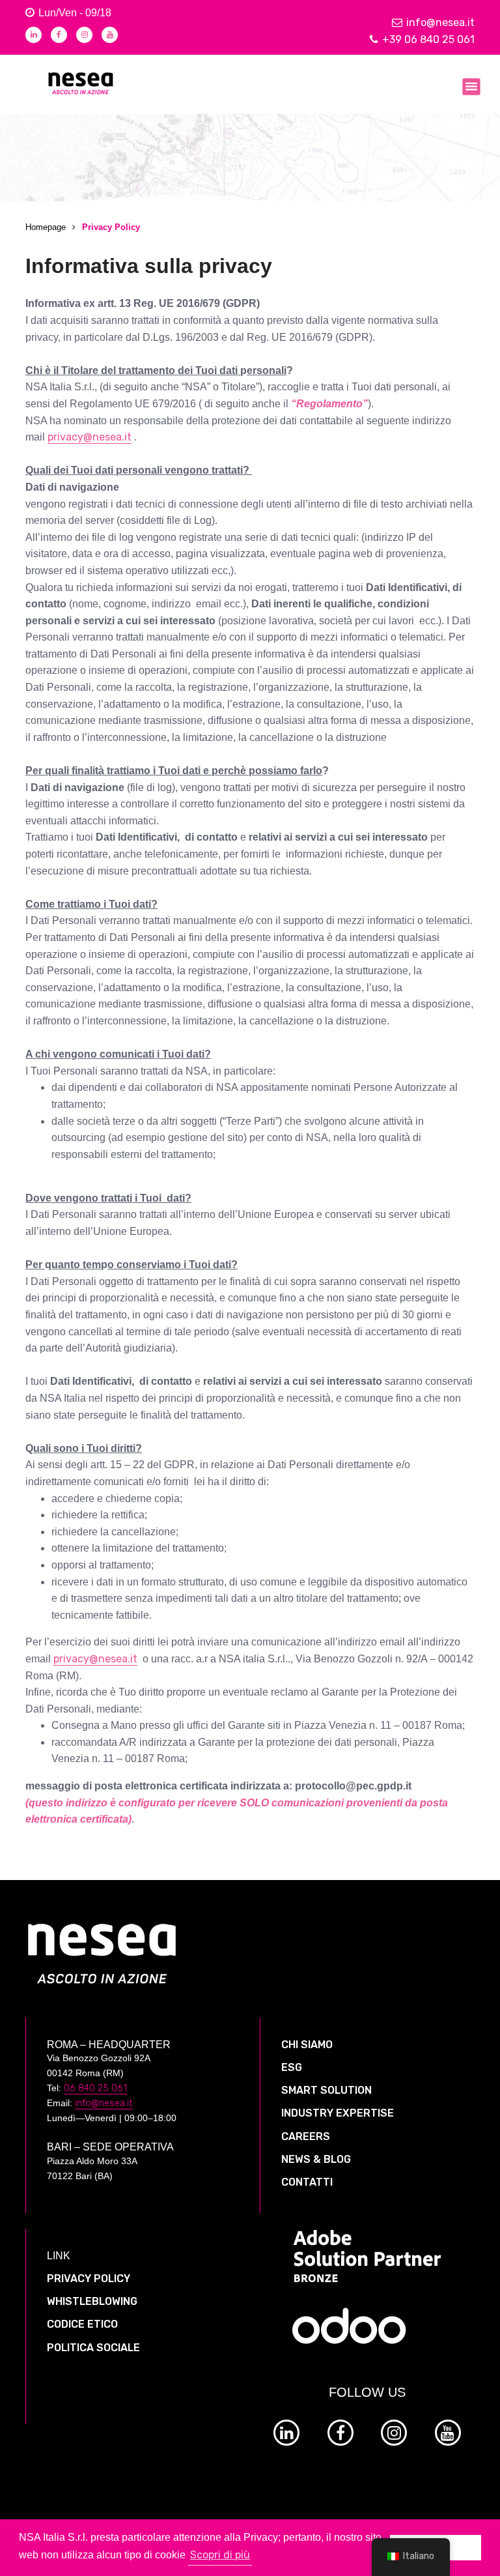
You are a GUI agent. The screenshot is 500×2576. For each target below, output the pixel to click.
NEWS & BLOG (316, 2159)
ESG (292, 2067)
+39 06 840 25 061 (428, 39)
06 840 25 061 (95, 2088)
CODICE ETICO (82, 2324)
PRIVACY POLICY (89, 2279)
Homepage (46, 227)
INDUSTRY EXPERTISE (338, 2113)
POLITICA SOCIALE (93, 2348)
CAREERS (306, 2136)
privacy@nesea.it (90, 437)
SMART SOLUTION (326, 2090)
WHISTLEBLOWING (92, 2301)
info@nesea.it (440, 22)
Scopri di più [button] (220, 2555)
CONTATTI (307, 2182)
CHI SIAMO (307, 2045)
